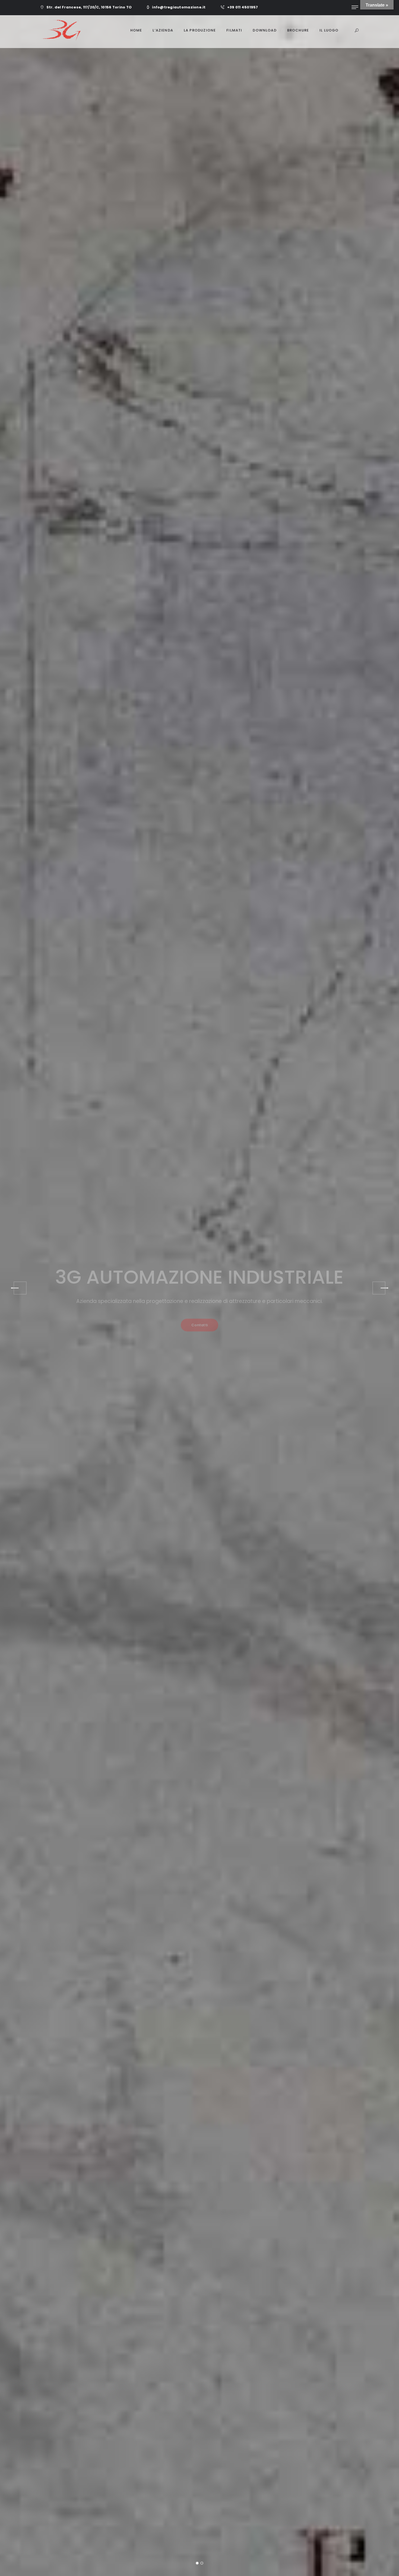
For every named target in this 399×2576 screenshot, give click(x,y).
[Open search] (357, 31)
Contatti (199, 1368)
